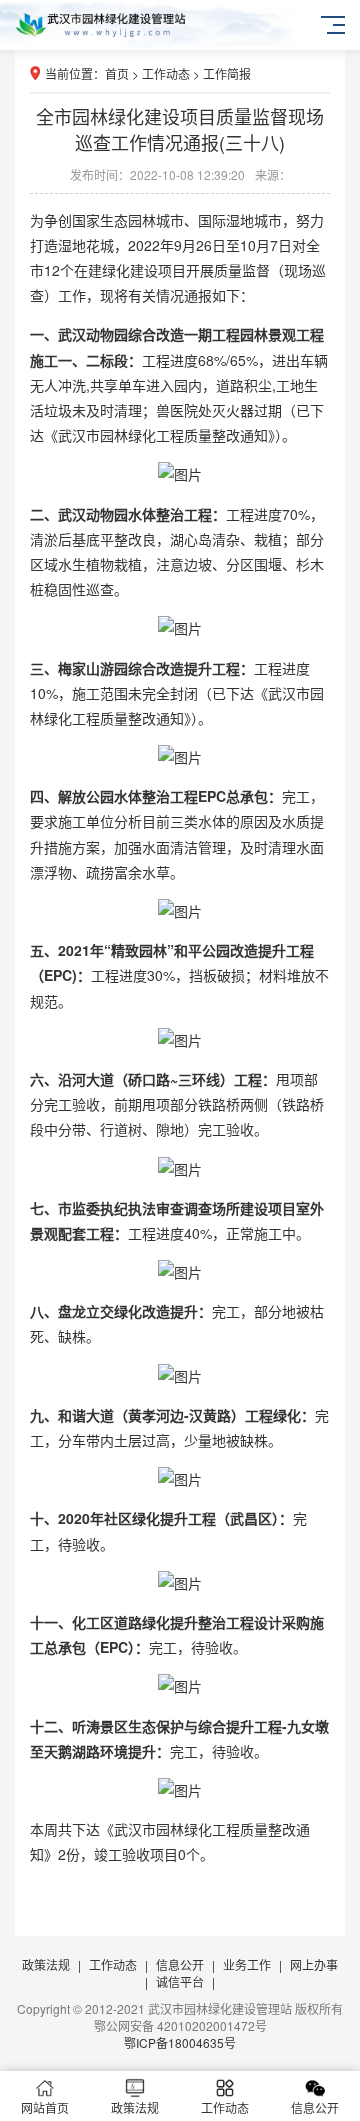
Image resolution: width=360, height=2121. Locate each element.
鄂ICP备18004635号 (180, 2042)
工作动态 (166, 73)
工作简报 (227, 73)
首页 (117, 73)
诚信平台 (180, 1981)
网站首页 (45, 2107)
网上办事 (314, 1964)
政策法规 (46, 1964)
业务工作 (247, 1964)
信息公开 (180, 1964)
